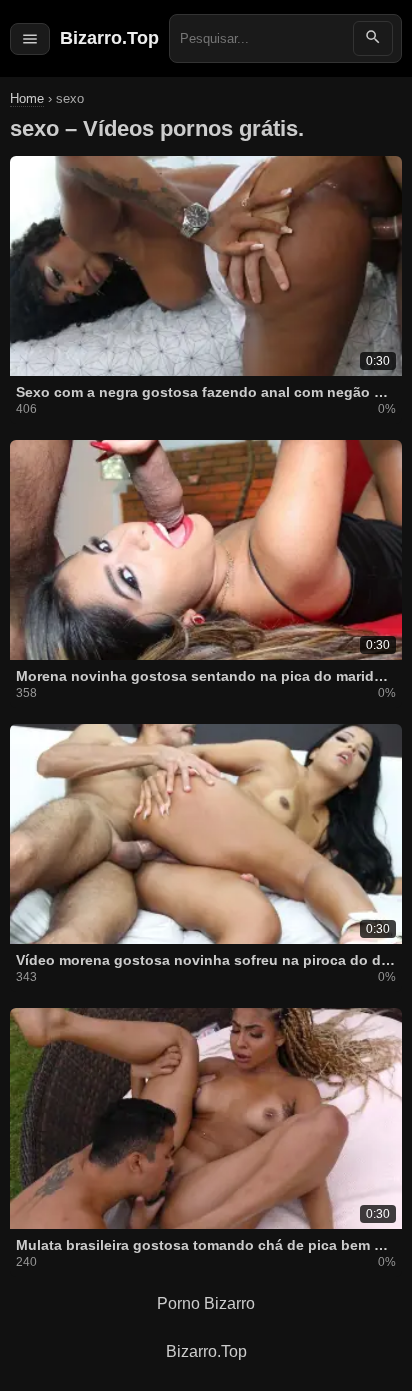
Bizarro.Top (109, 38)
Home (27, 98)
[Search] (373, 38)
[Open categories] (30, 39)
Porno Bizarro (206, 1303)
